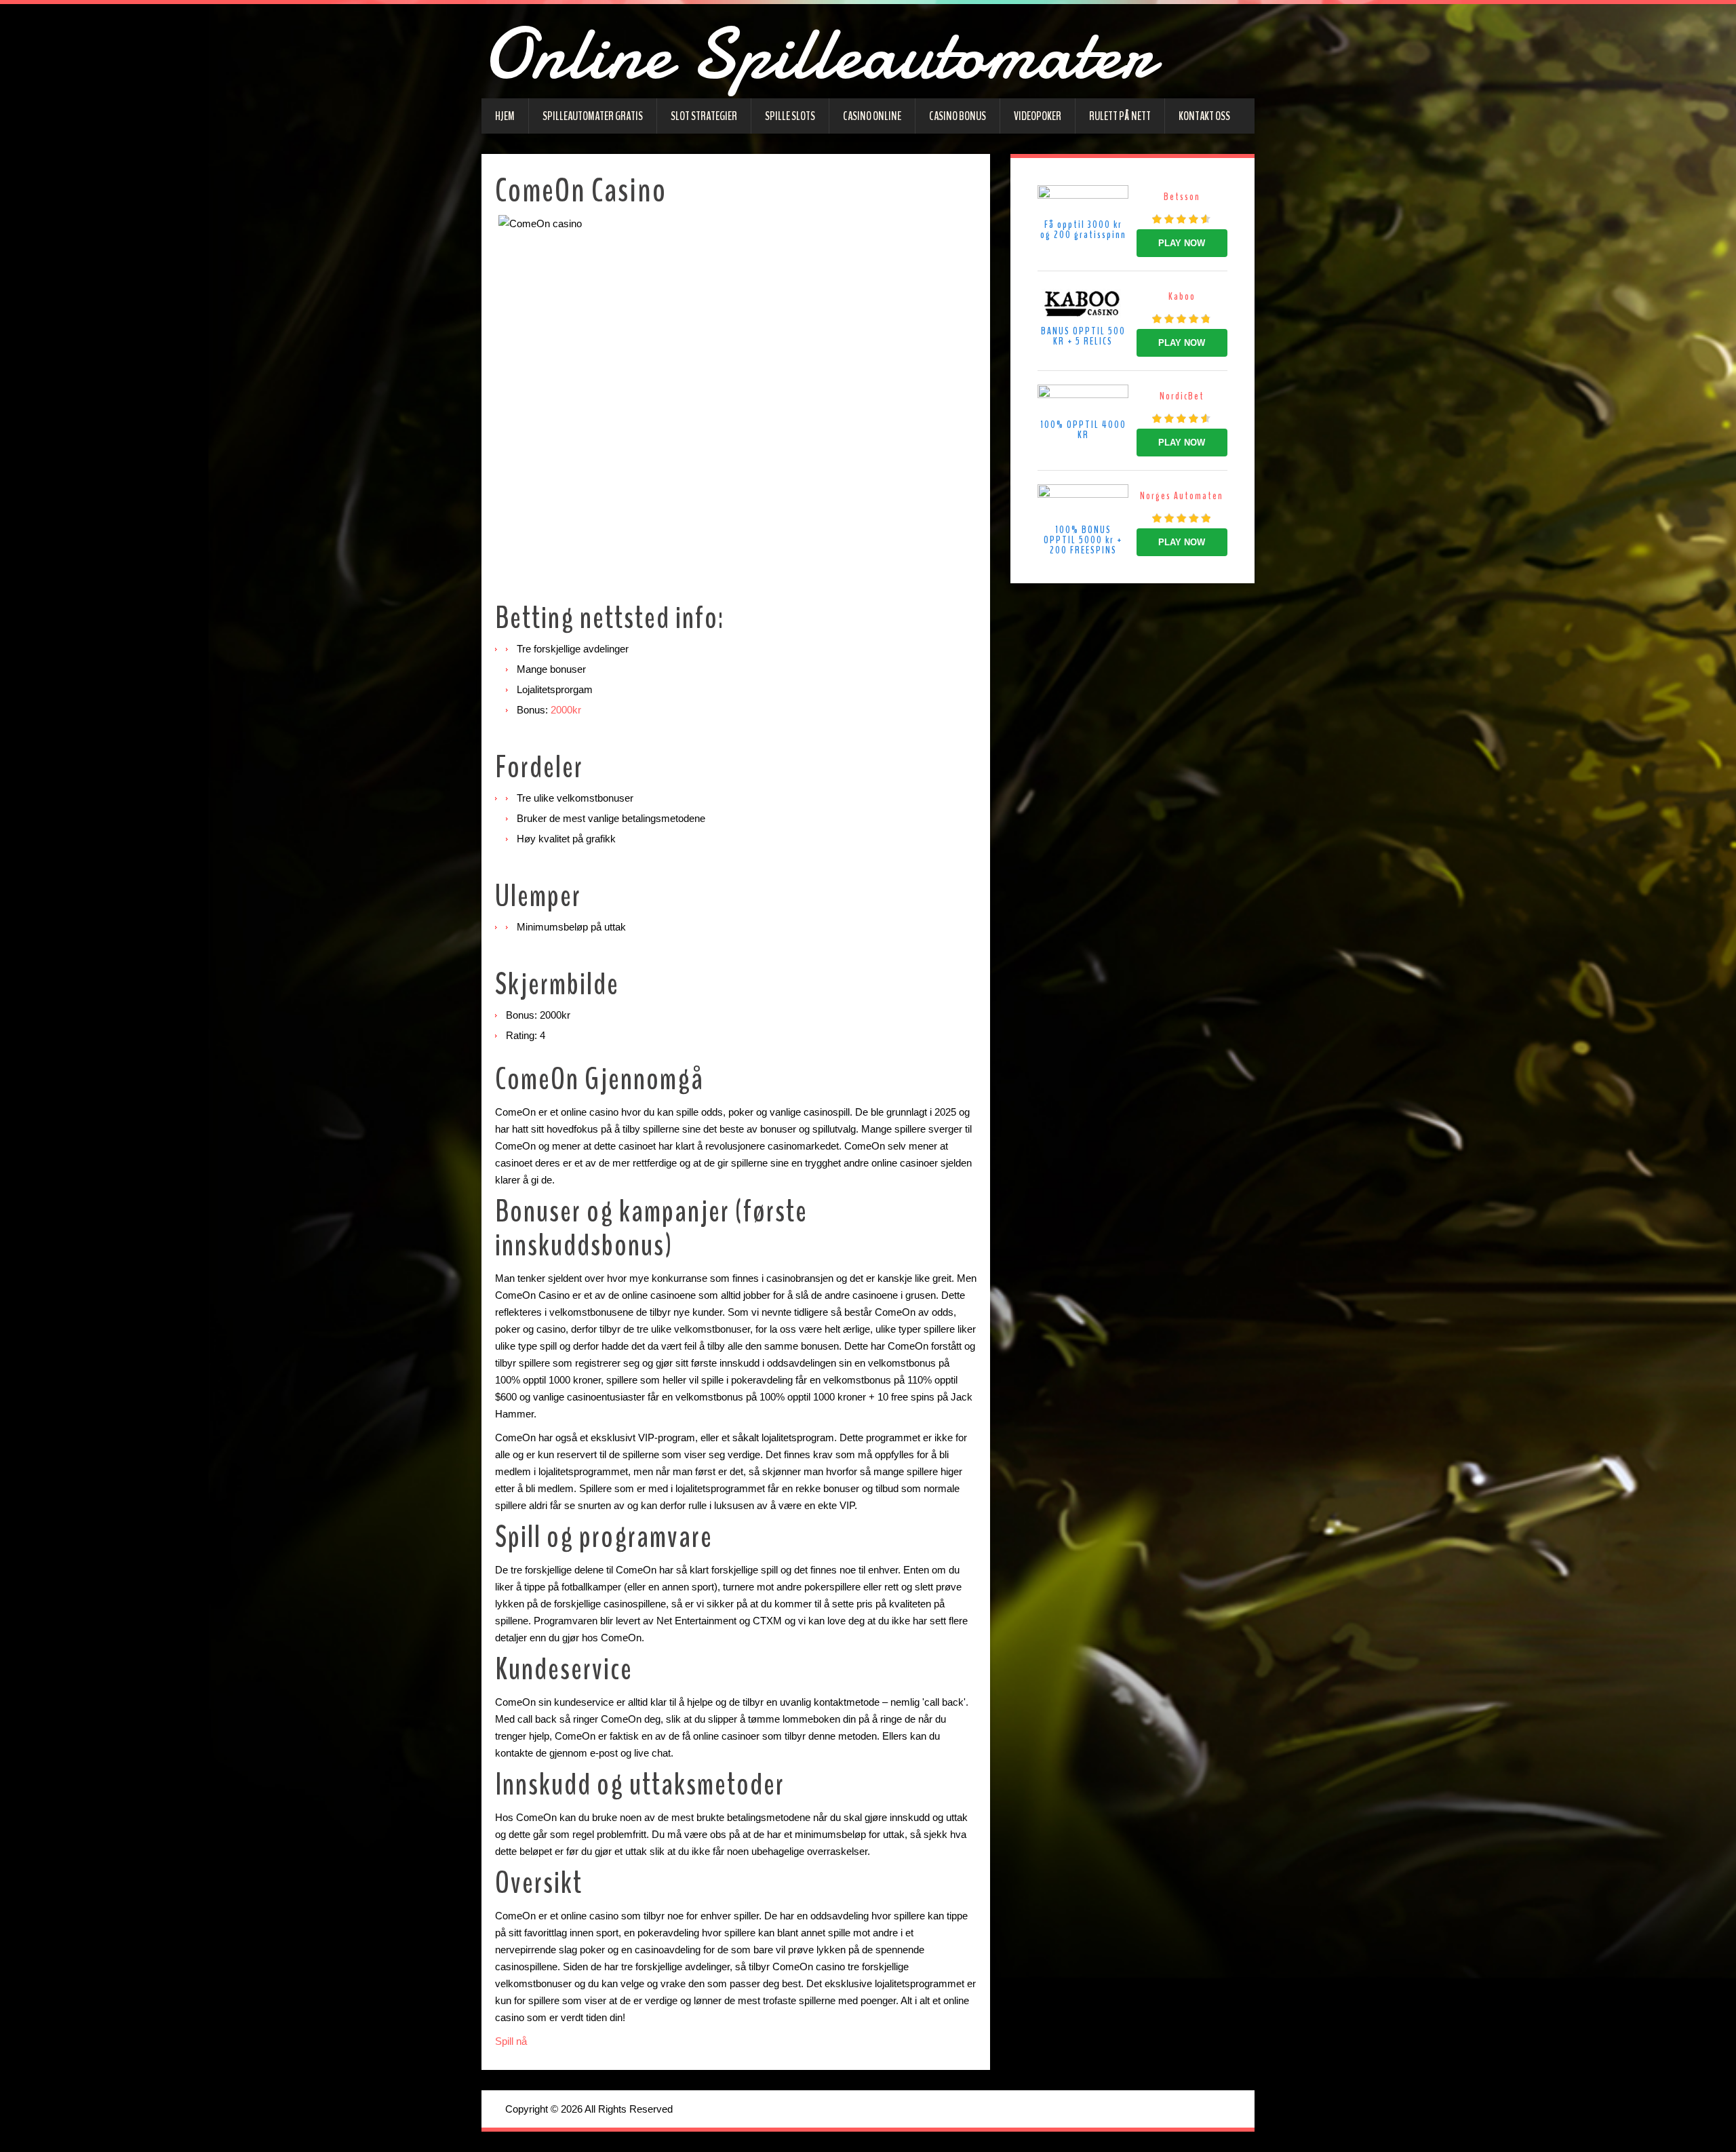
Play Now (1182, 243)
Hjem (505, 116)
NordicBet (1182, 396)
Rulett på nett (1120, 116)
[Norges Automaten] (1083, 503)
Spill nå (512, 2041)
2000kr (566, 710)
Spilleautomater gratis (593, 116)
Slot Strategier (704, 116)
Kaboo (1182, 296)
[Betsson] (1083, 201)
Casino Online (872, 116)
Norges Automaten (1182, 496)
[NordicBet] (1083, 400)
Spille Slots (790, 116)
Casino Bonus (958, 116)
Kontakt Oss (1204, 116)
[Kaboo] (1083, 304)
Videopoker (1038, 116)
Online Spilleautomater (818, 54)
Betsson (1182, 197)
